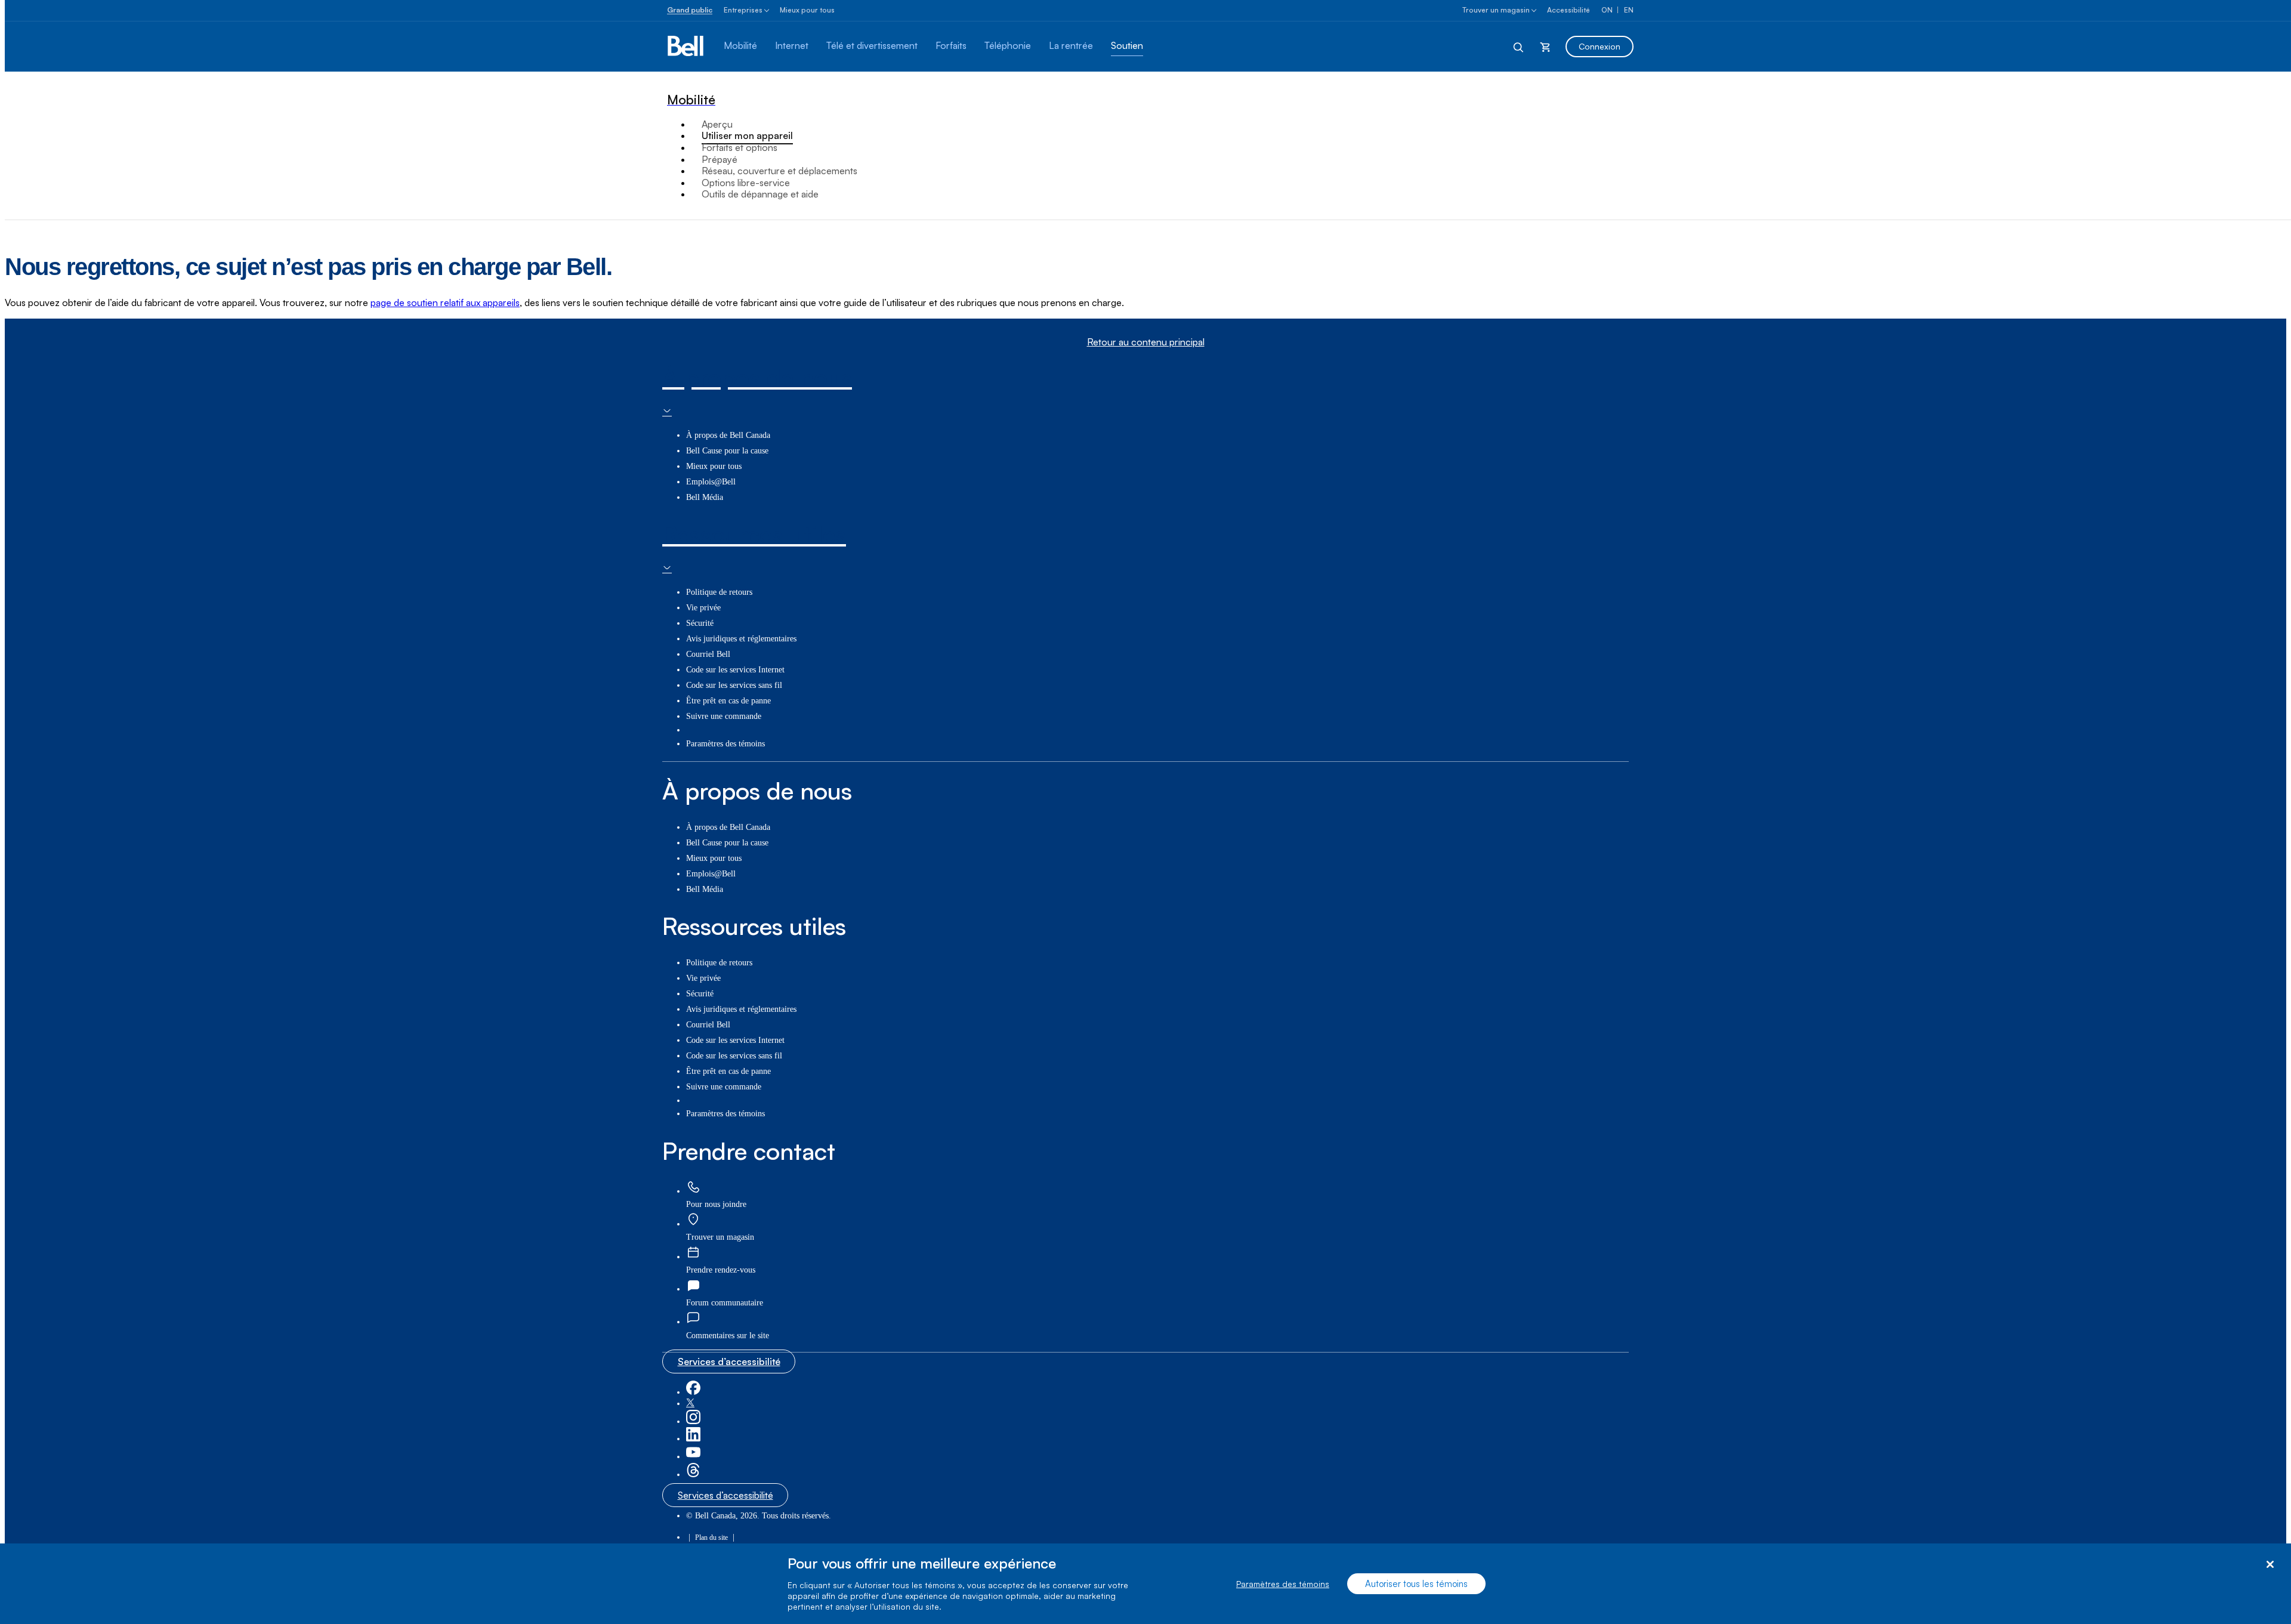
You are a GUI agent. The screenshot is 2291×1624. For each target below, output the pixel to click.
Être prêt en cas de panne (728, 701)
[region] (1145, 1584)
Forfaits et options (740, 147)
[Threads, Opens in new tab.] (693, 1475)
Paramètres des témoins (1283, 1584)
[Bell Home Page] (686, 47)
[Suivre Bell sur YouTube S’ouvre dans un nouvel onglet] (693, 1457)
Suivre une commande (724, 716)
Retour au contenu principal (1146, 342)
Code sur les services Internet (735, 670)
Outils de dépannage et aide (760, 194)
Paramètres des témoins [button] (725, 744)
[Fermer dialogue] (2270, 1565)
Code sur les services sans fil (734, 685)
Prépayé (720, 159)
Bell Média (705, 497)
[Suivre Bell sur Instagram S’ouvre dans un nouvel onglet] (693, 1421)
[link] (693, 1188)
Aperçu (717, 124)
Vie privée (703, 608)
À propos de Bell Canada (728, 435)
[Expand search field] (1519, 47)
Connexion (1600, 46)
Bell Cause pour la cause (727, 451)
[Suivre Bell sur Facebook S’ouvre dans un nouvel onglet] (693, 1392)
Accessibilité (1568, 10)
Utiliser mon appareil (747, 135)
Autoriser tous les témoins (1416, 1584)
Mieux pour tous (807, 10)
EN (1629, 10)
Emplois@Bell (711, 482)
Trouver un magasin (1496, 10)
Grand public (690, 10)
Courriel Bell (708, 654)
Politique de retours (719, 592)
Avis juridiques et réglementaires (741, 639)
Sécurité (700, 623)
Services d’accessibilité (729, 1361)
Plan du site (711, 1537)
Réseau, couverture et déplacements (779, 171)
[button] (728, 1336)
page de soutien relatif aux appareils (445, 302)
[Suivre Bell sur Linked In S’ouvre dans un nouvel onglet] (693, 1439)
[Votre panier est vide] (1545, 47)
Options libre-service (746, 183)
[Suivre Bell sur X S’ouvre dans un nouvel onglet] (690, 1404)
